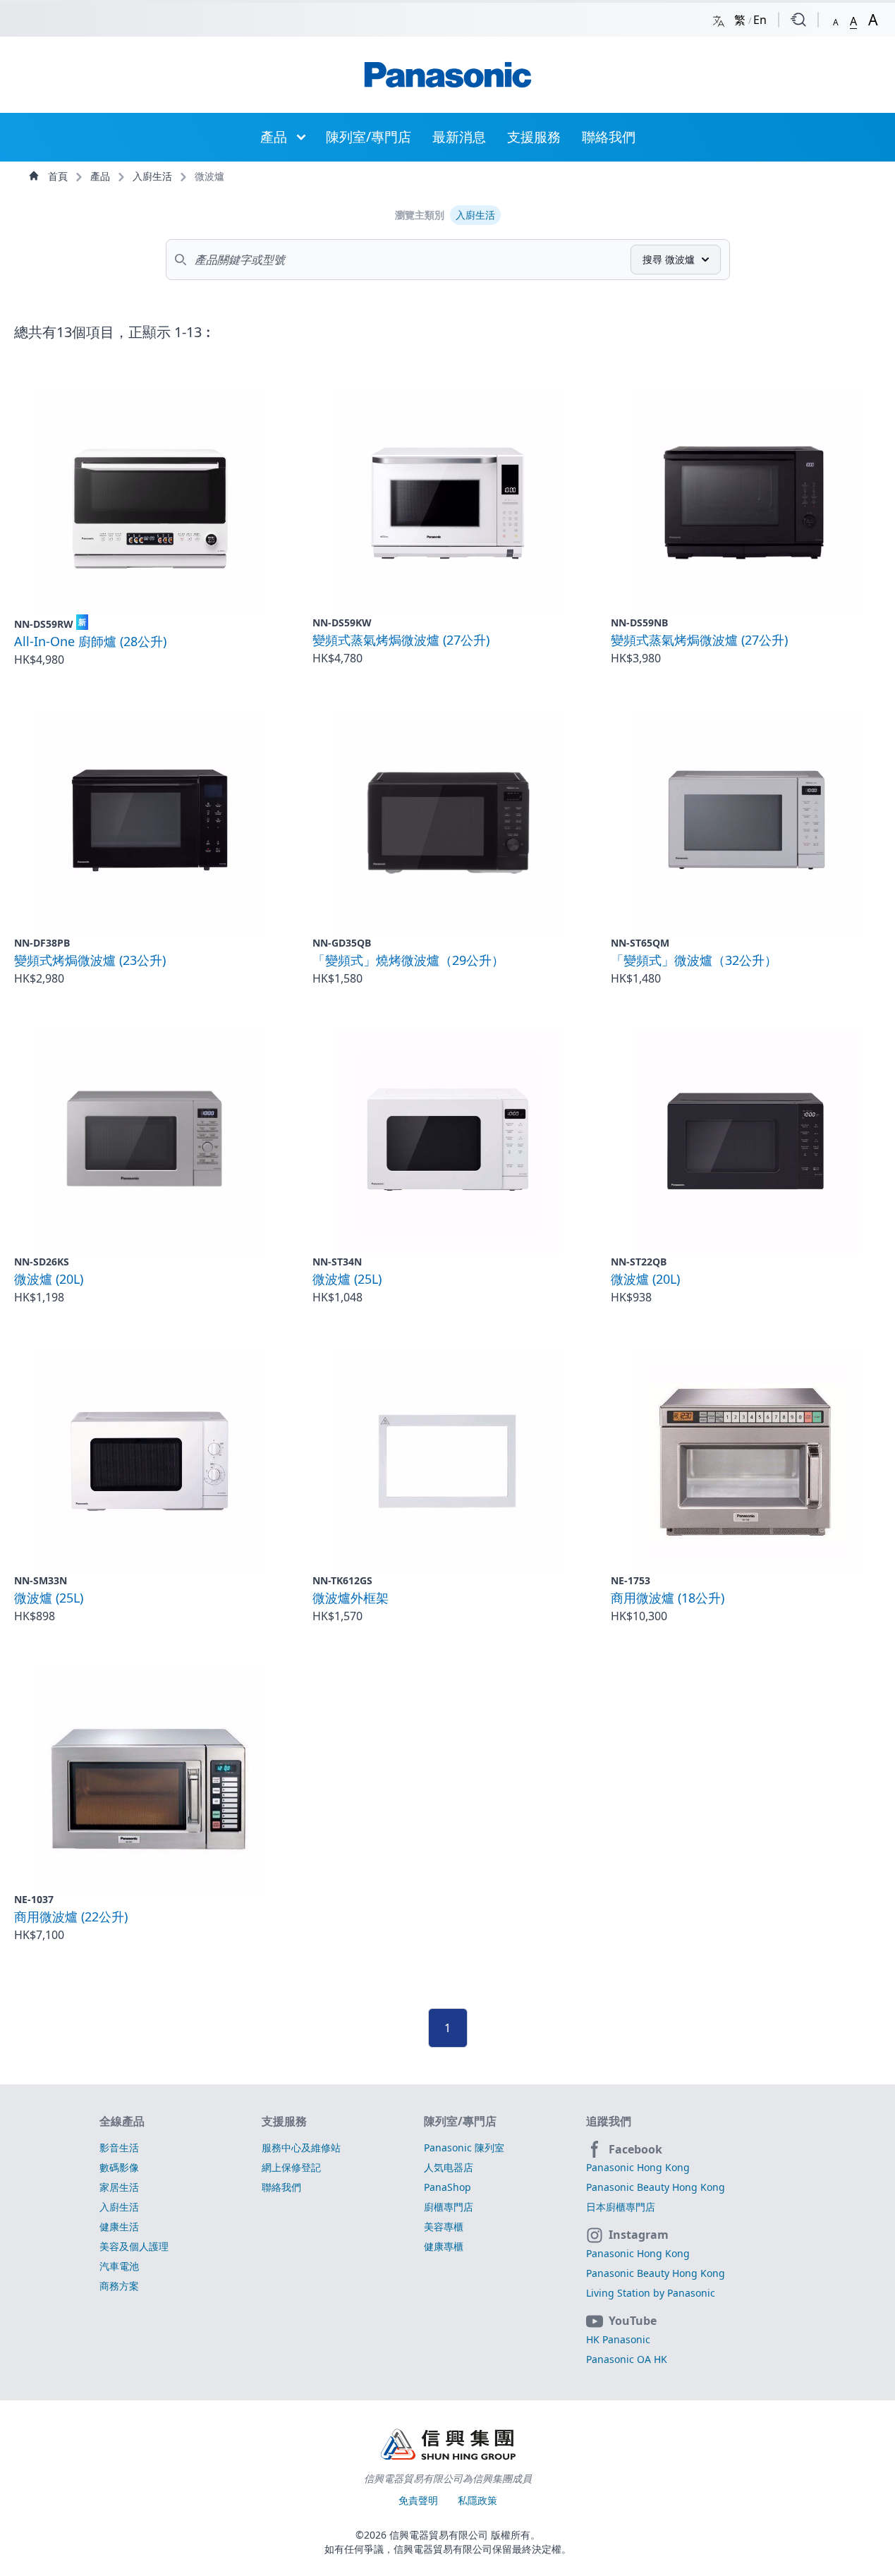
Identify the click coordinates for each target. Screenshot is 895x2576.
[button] (836, 19)
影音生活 (119, 2147)
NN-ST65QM (640, 943)
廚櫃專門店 (449, 2207)
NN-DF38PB (42, 943)
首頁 (58, 176)
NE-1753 (631, 1580)
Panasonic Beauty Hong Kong (656, 2187)
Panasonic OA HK (627, 2359)
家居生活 (119, 2187)
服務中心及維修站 (301, 2147)
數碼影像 (119, 2167)
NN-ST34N (337, 1262)
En (760, 20)
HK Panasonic (618, 2339)
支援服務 (534, 136)
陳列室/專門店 (369, 136)
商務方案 (119, 2286)
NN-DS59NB (639, 622)
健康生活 (119, 2226)
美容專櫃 (444, 2226)
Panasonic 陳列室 (464, 2147)
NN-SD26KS (42, 1262)
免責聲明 (420, 2500)
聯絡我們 (609, 136)
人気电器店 (449, 2167)
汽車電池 (119, 2266)
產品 (274, 136)
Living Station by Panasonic (651, 2293)
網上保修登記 (291, 2167)
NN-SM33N (41, 1580)
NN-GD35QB (342, 943)
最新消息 (459, 136)
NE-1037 (34, 1899)
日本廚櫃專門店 (621, 2207)
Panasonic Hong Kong (638, 2167)
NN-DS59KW (342, 622)
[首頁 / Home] (448, 75)
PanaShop (447, 2187)
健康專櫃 (444, 2246)
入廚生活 (154, 176)
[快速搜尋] (798, 20)
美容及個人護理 (134, 2246)
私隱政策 (477, 2500)
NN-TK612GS (342, 1580)
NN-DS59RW (50, 624)
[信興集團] (448, 2446)
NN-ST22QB (639, 1262)
